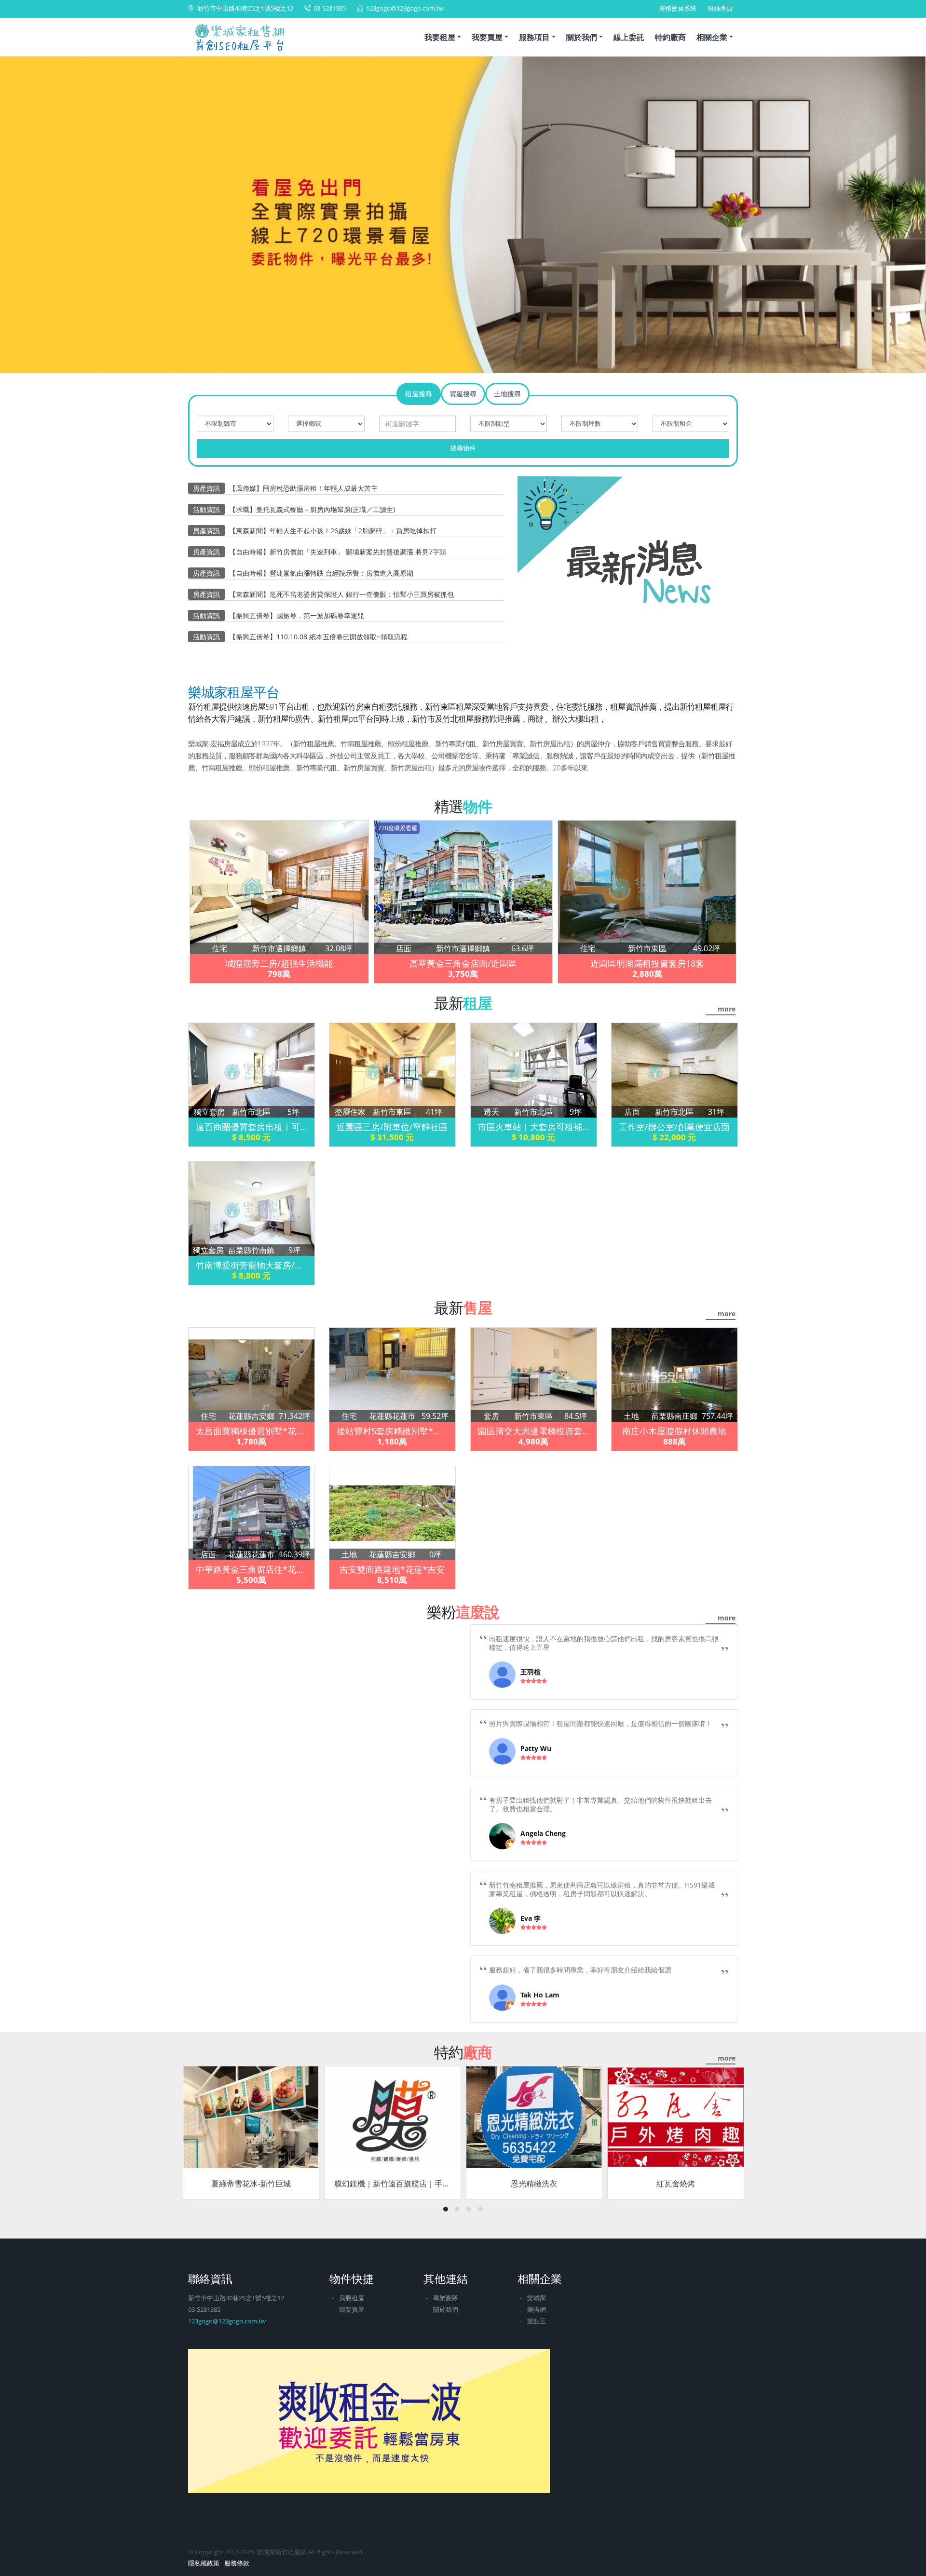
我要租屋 (440, 37)
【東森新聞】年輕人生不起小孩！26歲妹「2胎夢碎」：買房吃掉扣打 (333, 531)
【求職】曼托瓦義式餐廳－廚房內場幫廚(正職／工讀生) (312, 509)
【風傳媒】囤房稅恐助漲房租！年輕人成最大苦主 (303, 488)
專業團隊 (446, 2298)
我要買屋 (487, 37)
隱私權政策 (204, 2563)
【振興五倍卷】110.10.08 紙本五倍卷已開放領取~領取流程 (318, 637)
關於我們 (582, 37)
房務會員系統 (678, 8)
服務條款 (237, 2563)
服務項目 (534, 37)
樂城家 (537, 2298)
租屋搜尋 (419, 394)
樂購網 (537, 2310)
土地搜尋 (507, 394)
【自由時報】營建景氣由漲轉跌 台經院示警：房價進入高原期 (321, 573)
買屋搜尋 (463, 394)
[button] (20, 216)
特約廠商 (670, 37)
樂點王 (537, 2321)
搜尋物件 (463, 448)
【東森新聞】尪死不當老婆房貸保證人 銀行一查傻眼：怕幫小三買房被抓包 (341, 594)
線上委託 (629, 37)
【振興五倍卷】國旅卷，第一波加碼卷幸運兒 (297, 615)
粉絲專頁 (720, 8)
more (727, 1009)
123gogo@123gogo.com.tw (405, 8)
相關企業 (712, 37)
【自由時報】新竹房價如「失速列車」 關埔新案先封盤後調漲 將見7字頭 (338, 552)
